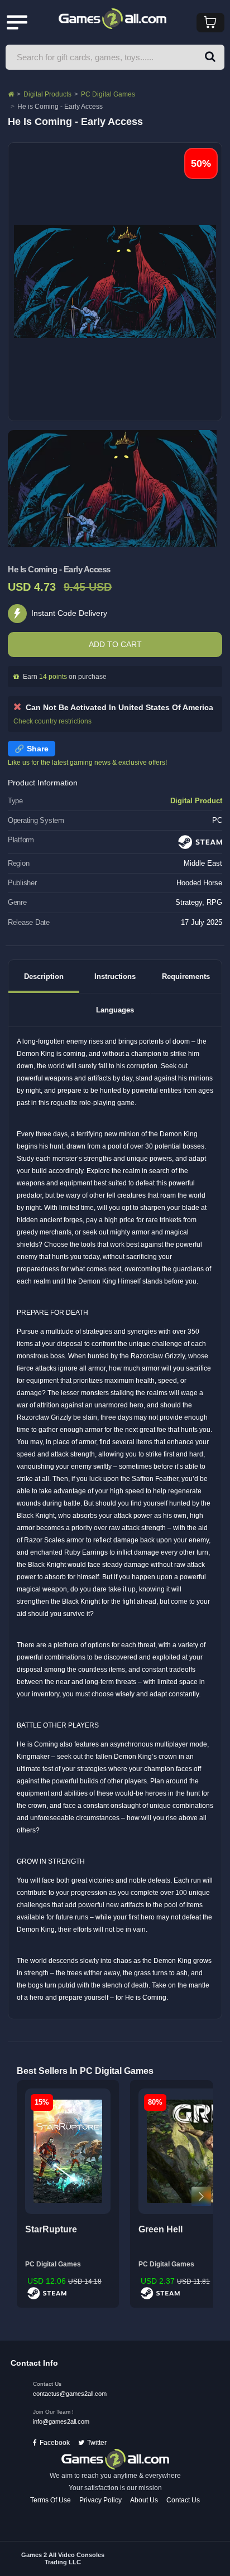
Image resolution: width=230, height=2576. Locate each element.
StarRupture (51, 2229)
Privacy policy (100, 2500)
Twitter (97, 2443)
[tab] (44, 976)
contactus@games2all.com (70, 2394)
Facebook (55, 2443)
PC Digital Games (108, 94)
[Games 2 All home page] (115, 2459)
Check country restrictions (52, 721)
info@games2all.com (61, 2421)
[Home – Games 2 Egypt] (11, 94)
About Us (144, 2500)
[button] (210, 57)
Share (38, 749)
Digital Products (47, 94)
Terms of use (51, 2500)
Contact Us (183, 2500)
